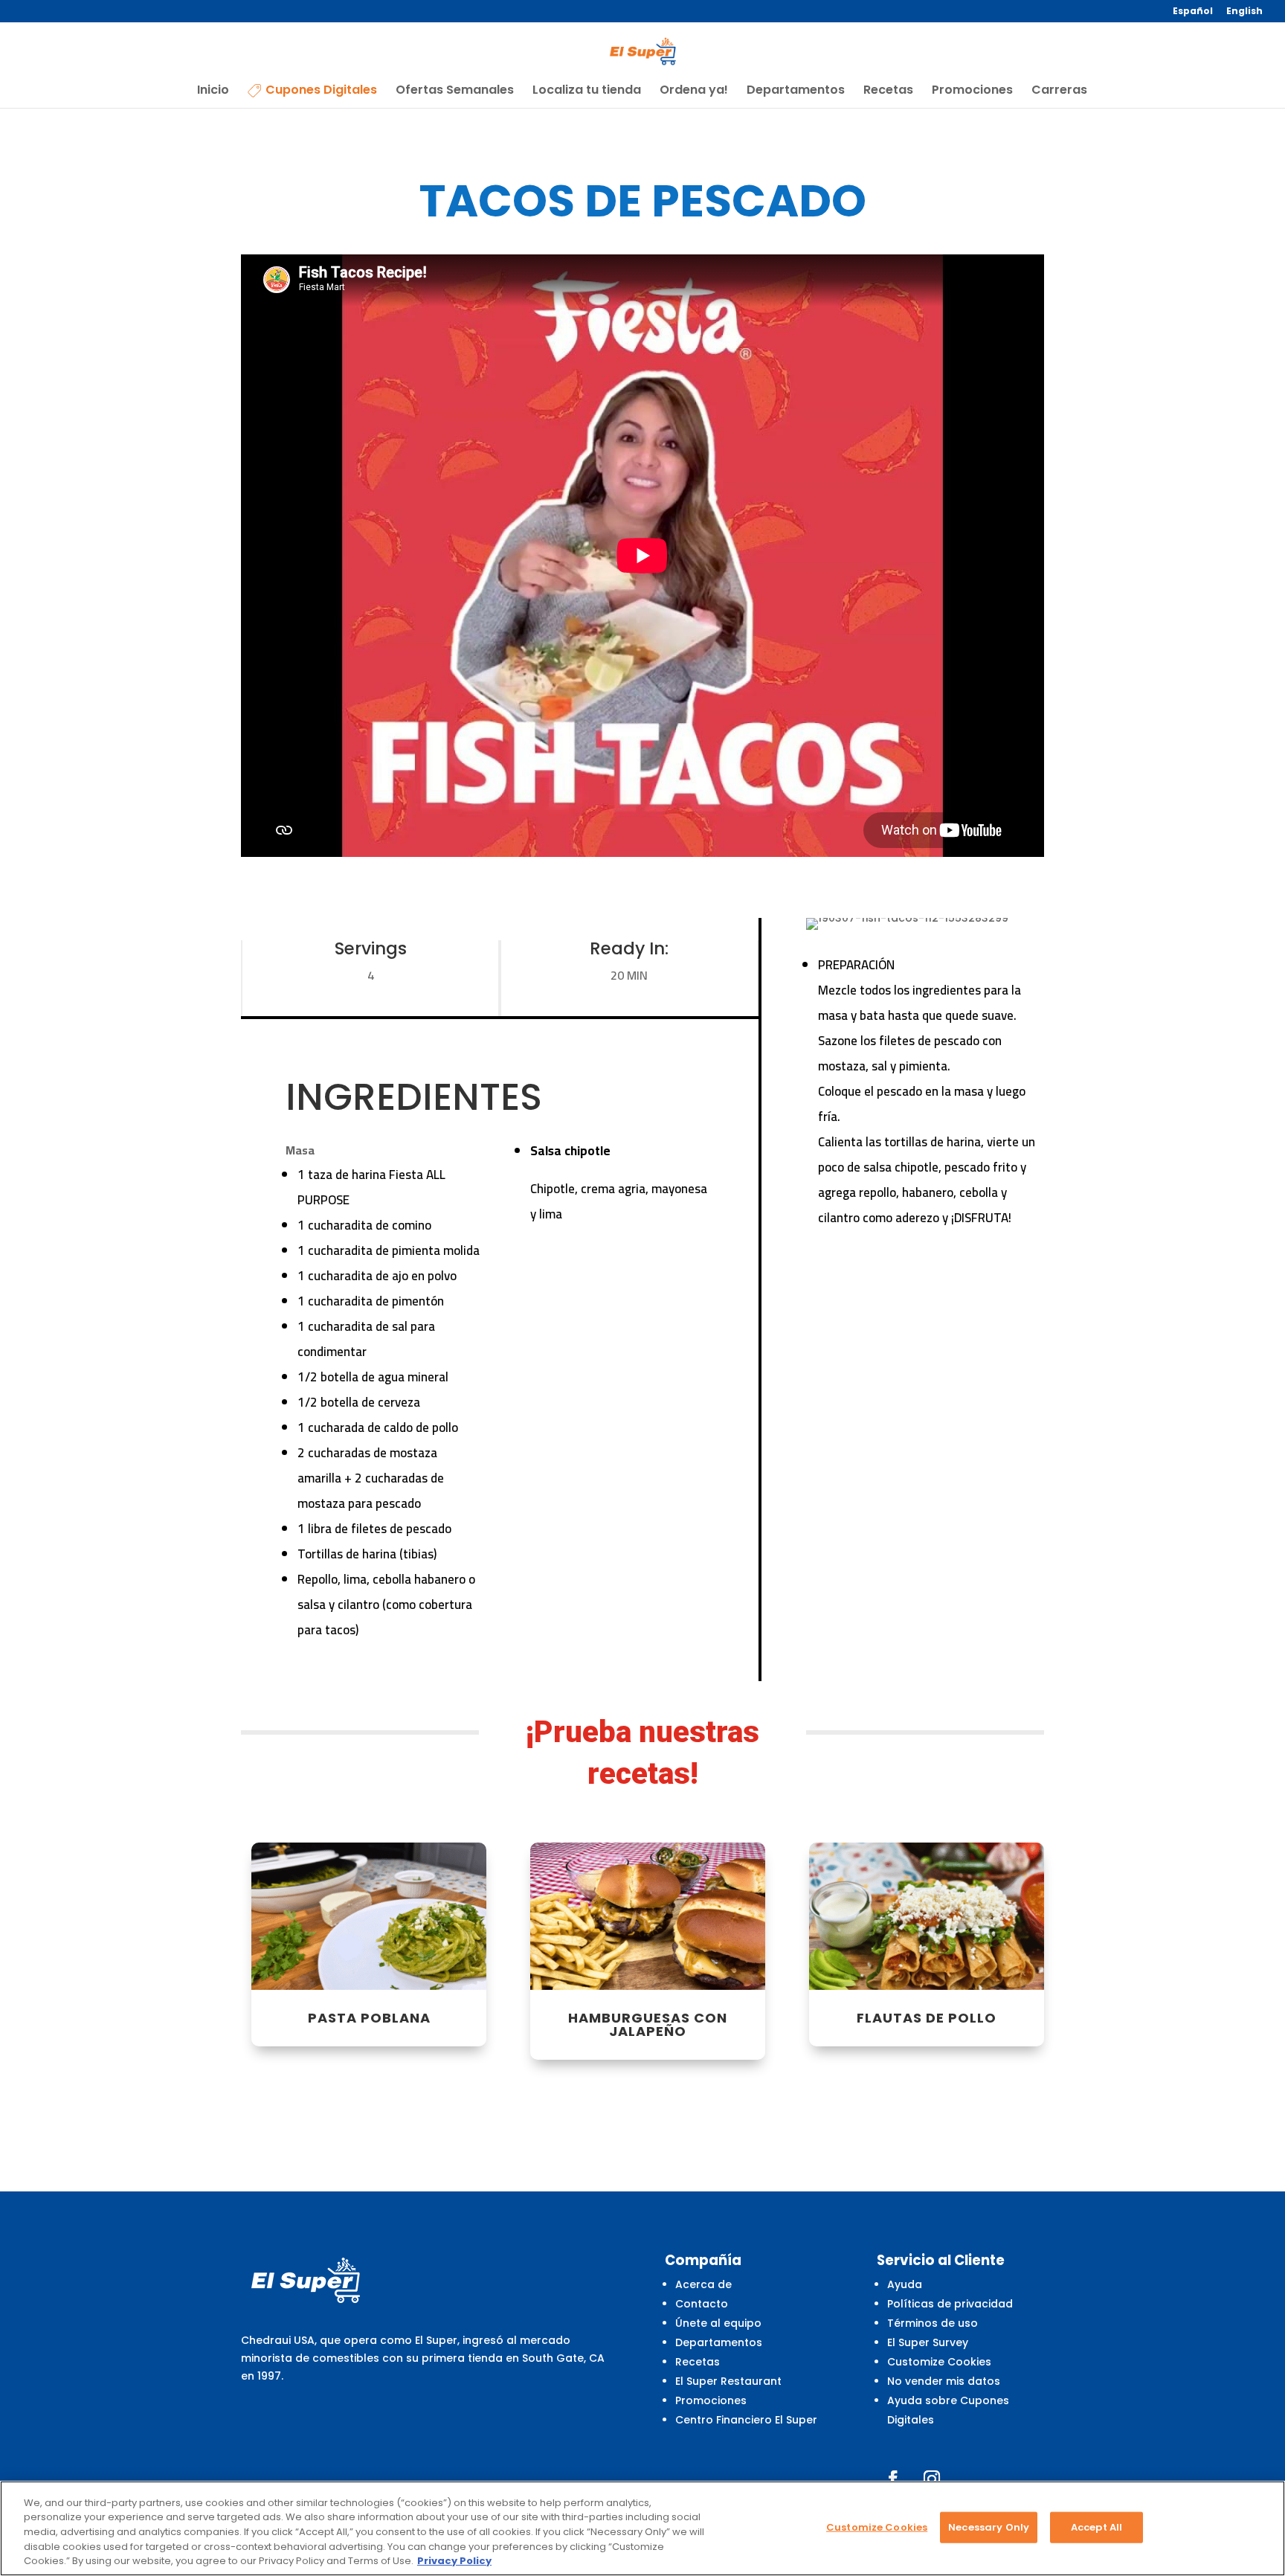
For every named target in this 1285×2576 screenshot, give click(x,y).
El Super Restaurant (728, 2381)
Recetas (888, 91)
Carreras (1059, 91)
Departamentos (796, 91)
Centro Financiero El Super (746, 2420)
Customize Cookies (939, 2362)
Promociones (972, 91)
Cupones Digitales (321, 91)
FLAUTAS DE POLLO (927, 2018)
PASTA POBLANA (369, 2018)
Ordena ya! (694, 91)
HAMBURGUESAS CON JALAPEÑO (648, 2024)
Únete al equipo (718, 2323)
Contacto (702, 2304)
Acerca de (703, 2284)
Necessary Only (989, 2527)
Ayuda (905, 2284)
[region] (642, 2528)
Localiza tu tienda (587, 91)
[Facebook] (893, 2479)
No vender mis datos (944, 2381)
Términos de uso (933, 2323)
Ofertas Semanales (455, 91)
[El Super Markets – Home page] (643, 51)
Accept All (1096, 2527)
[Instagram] (932, 2479)
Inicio (213, 91)
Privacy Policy (454, 2561)
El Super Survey (928, 2342)
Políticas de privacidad (950, 2304)
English (1244, 12)
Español (1193, 12)
